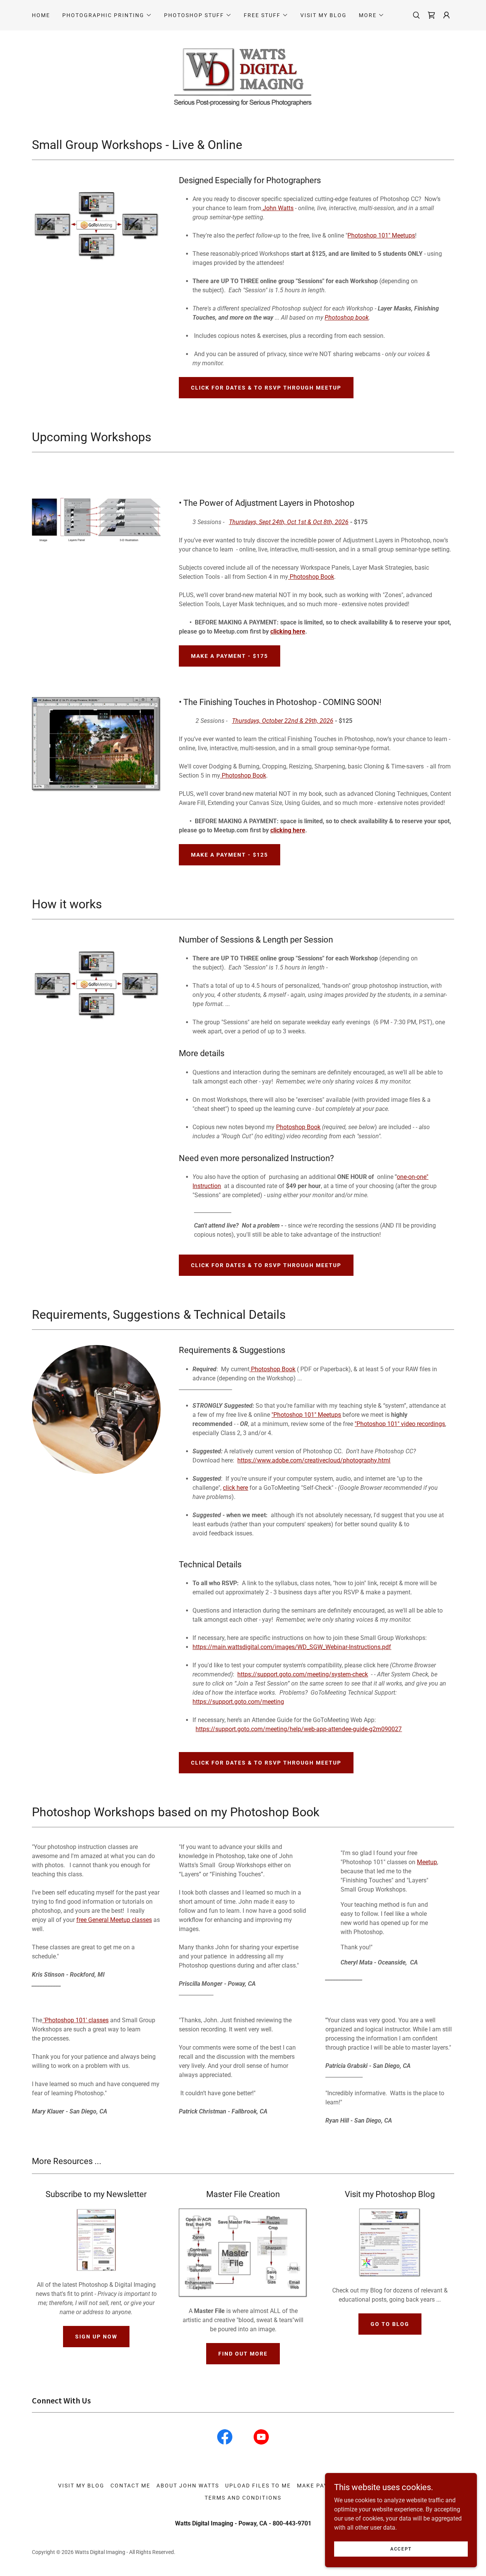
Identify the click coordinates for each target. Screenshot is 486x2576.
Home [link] (41, 15)
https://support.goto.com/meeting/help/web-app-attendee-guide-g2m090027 (299, 1729)
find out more (243, 2354)
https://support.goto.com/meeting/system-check (303, 1674)
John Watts (278, 208)
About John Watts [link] (188, 2486)
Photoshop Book (311, 577)
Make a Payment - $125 (230, 855)
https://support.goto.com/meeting (238, 1702)
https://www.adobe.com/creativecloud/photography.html (314, 1460)
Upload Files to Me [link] (258, 2486)
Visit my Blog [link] (323, 15)
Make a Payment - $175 (230, 656)
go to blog (390, 2324)
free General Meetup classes (114, 1920)
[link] (225, 2438)
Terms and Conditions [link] (243, 2498)
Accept (401, 2549)
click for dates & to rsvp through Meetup (266, 388)
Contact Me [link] (130, 2486)
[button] (107, 15)
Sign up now (96, 2337)
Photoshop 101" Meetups (381, 235)
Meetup (427, 1862)
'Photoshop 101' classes (75, 2020)
